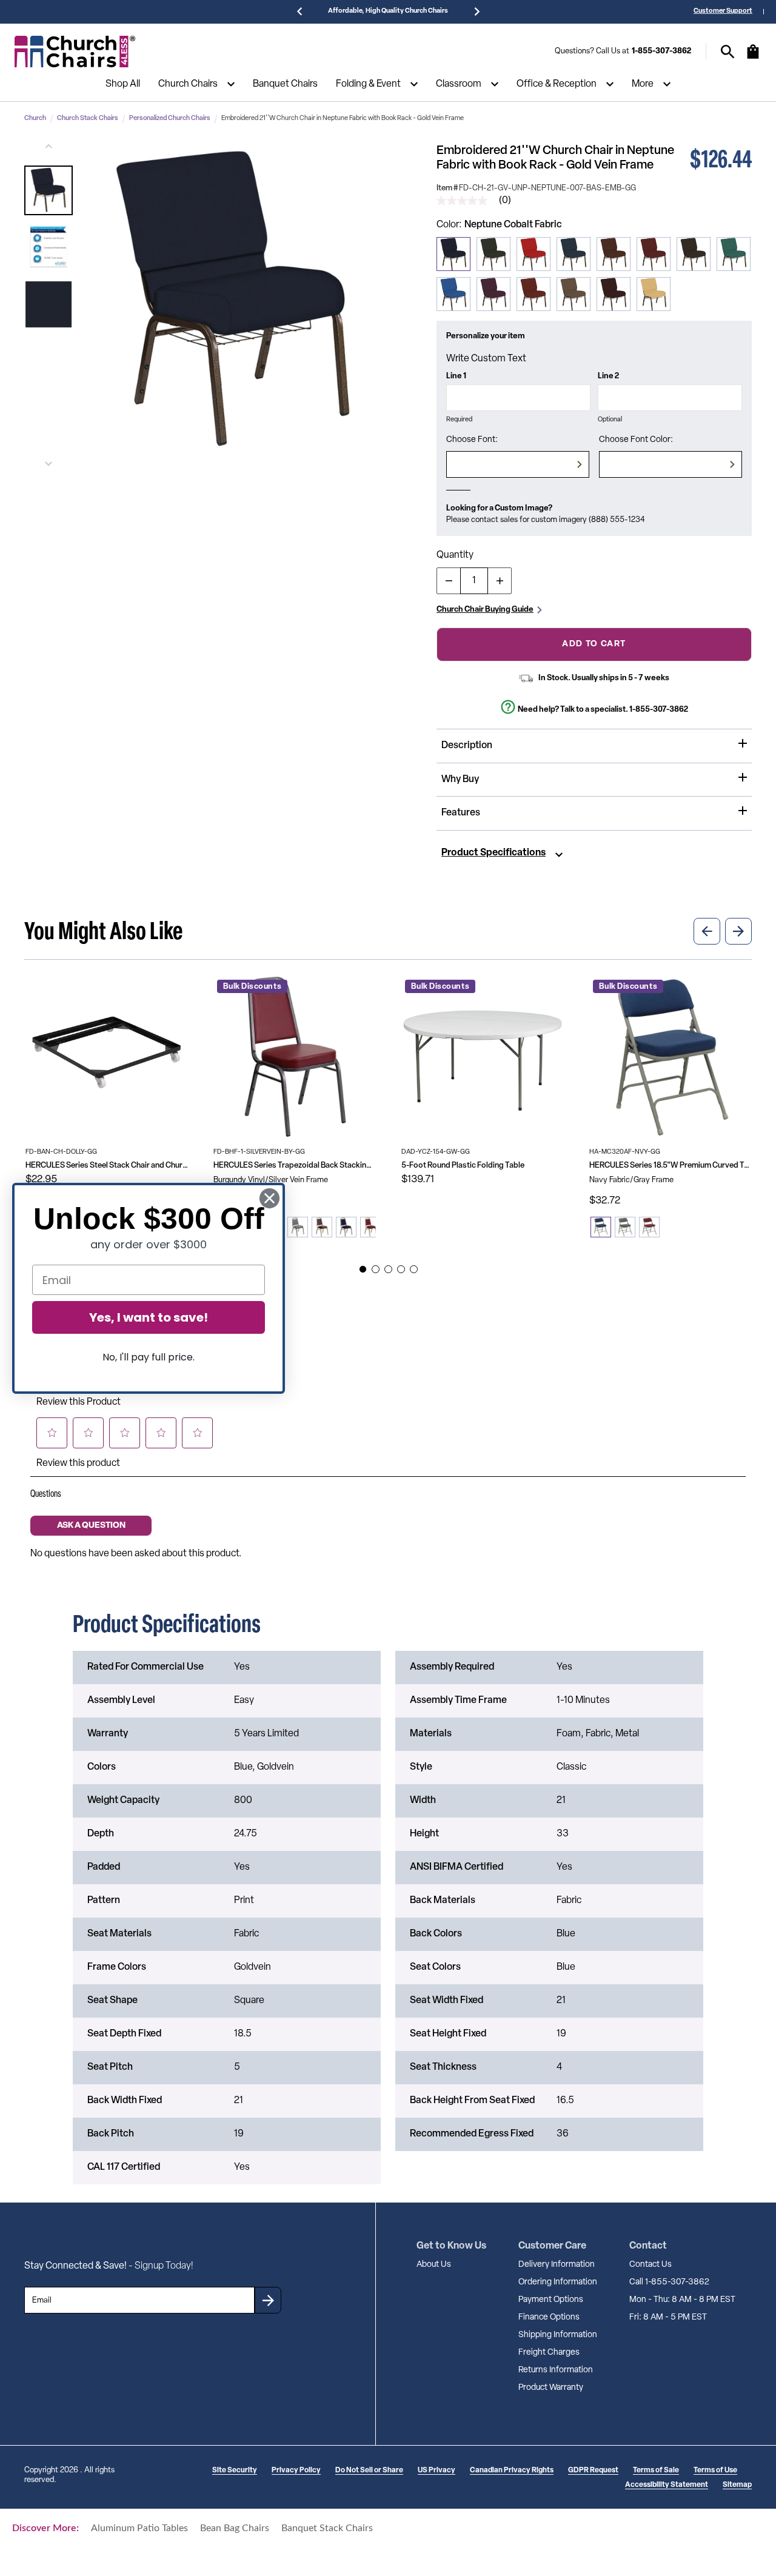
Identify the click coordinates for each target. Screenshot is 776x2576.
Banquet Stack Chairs (327, 2528)
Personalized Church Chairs (170, 119)
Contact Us (651, 2265)
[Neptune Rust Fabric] (614, 254)
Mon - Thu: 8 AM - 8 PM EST (682, 2300)
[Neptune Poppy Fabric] (533, 254)
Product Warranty (551, 2388)
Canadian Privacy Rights (512, 2471)
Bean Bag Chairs (235, 2528)
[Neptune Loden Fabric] (734, 254)
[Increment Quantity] (500, 581)
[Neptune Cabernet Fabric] (614, 294)
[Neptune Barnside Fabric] (533, 294)
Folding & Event (368, 84)
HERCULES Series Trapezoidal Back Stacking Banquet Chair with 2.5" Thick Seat (295, 1166)
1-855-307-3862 (661, 51)
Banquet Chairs (285, 84)
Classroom (459, 84)
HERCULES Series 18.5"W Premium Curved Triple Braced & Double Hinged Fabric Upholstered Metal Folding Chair (671, 1166)
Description (467, 746)
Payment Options (551, 2300)
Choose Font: (472, 440)
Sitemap (737, 2485)
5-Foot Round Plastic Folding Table (463, 1166)
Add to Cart (594, 644)
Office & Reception (557, 84)
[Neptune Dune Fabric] (654, 294)
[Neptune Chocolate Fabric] (694, 254)
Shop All (123, 84)
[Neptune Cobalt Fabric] (453, 254)
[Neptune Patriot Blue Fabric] (453, 294)
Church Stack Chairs (88, 119)
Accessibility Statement (667, 2485)
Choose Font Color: (636, 440)
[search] (728, 52)
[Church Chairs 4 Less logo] (75, 52)
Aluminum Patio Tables (139, 2528)
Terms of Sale (656, 2471)
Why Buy (460, 780)
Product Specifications (493, 853)
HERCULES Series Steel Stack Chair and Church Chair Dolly (107, 1166)
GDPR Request (593, 2471)
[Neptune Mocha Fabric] (574, 294)
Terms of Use (715, 2471)
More (643, 84)
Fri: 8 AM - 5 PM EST (668, 2317)
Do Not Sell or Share (369, 2471)
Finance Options (549, 2317)
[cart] (753, 58)
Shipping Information (558, 2335)
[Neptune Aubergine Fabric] (493, 294)
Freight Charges (549, 2353)
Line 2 (608, 376)
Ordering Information (558, 2282)
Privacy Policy (296, 2471)
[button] (48, 190)
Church (35, 119)
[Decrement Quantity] (449, 581)
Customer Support (723, 11)
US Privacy (436, 2471)
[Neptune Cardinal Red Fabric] (654, 254)
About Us (434, 2265)
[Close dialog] (269, 1198)
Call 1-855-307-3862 (669, 2282)
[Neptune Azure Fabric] (574, 254)
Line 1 (456, 376)
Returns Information (556, 2370)
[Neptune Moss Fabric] (493, 254)
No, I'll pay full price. (149, 1357)
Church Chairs (188, 84)
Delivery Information (557, 2265)
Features (461, 813)
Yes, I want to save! (149, 1317)
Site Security (235, 2471)
